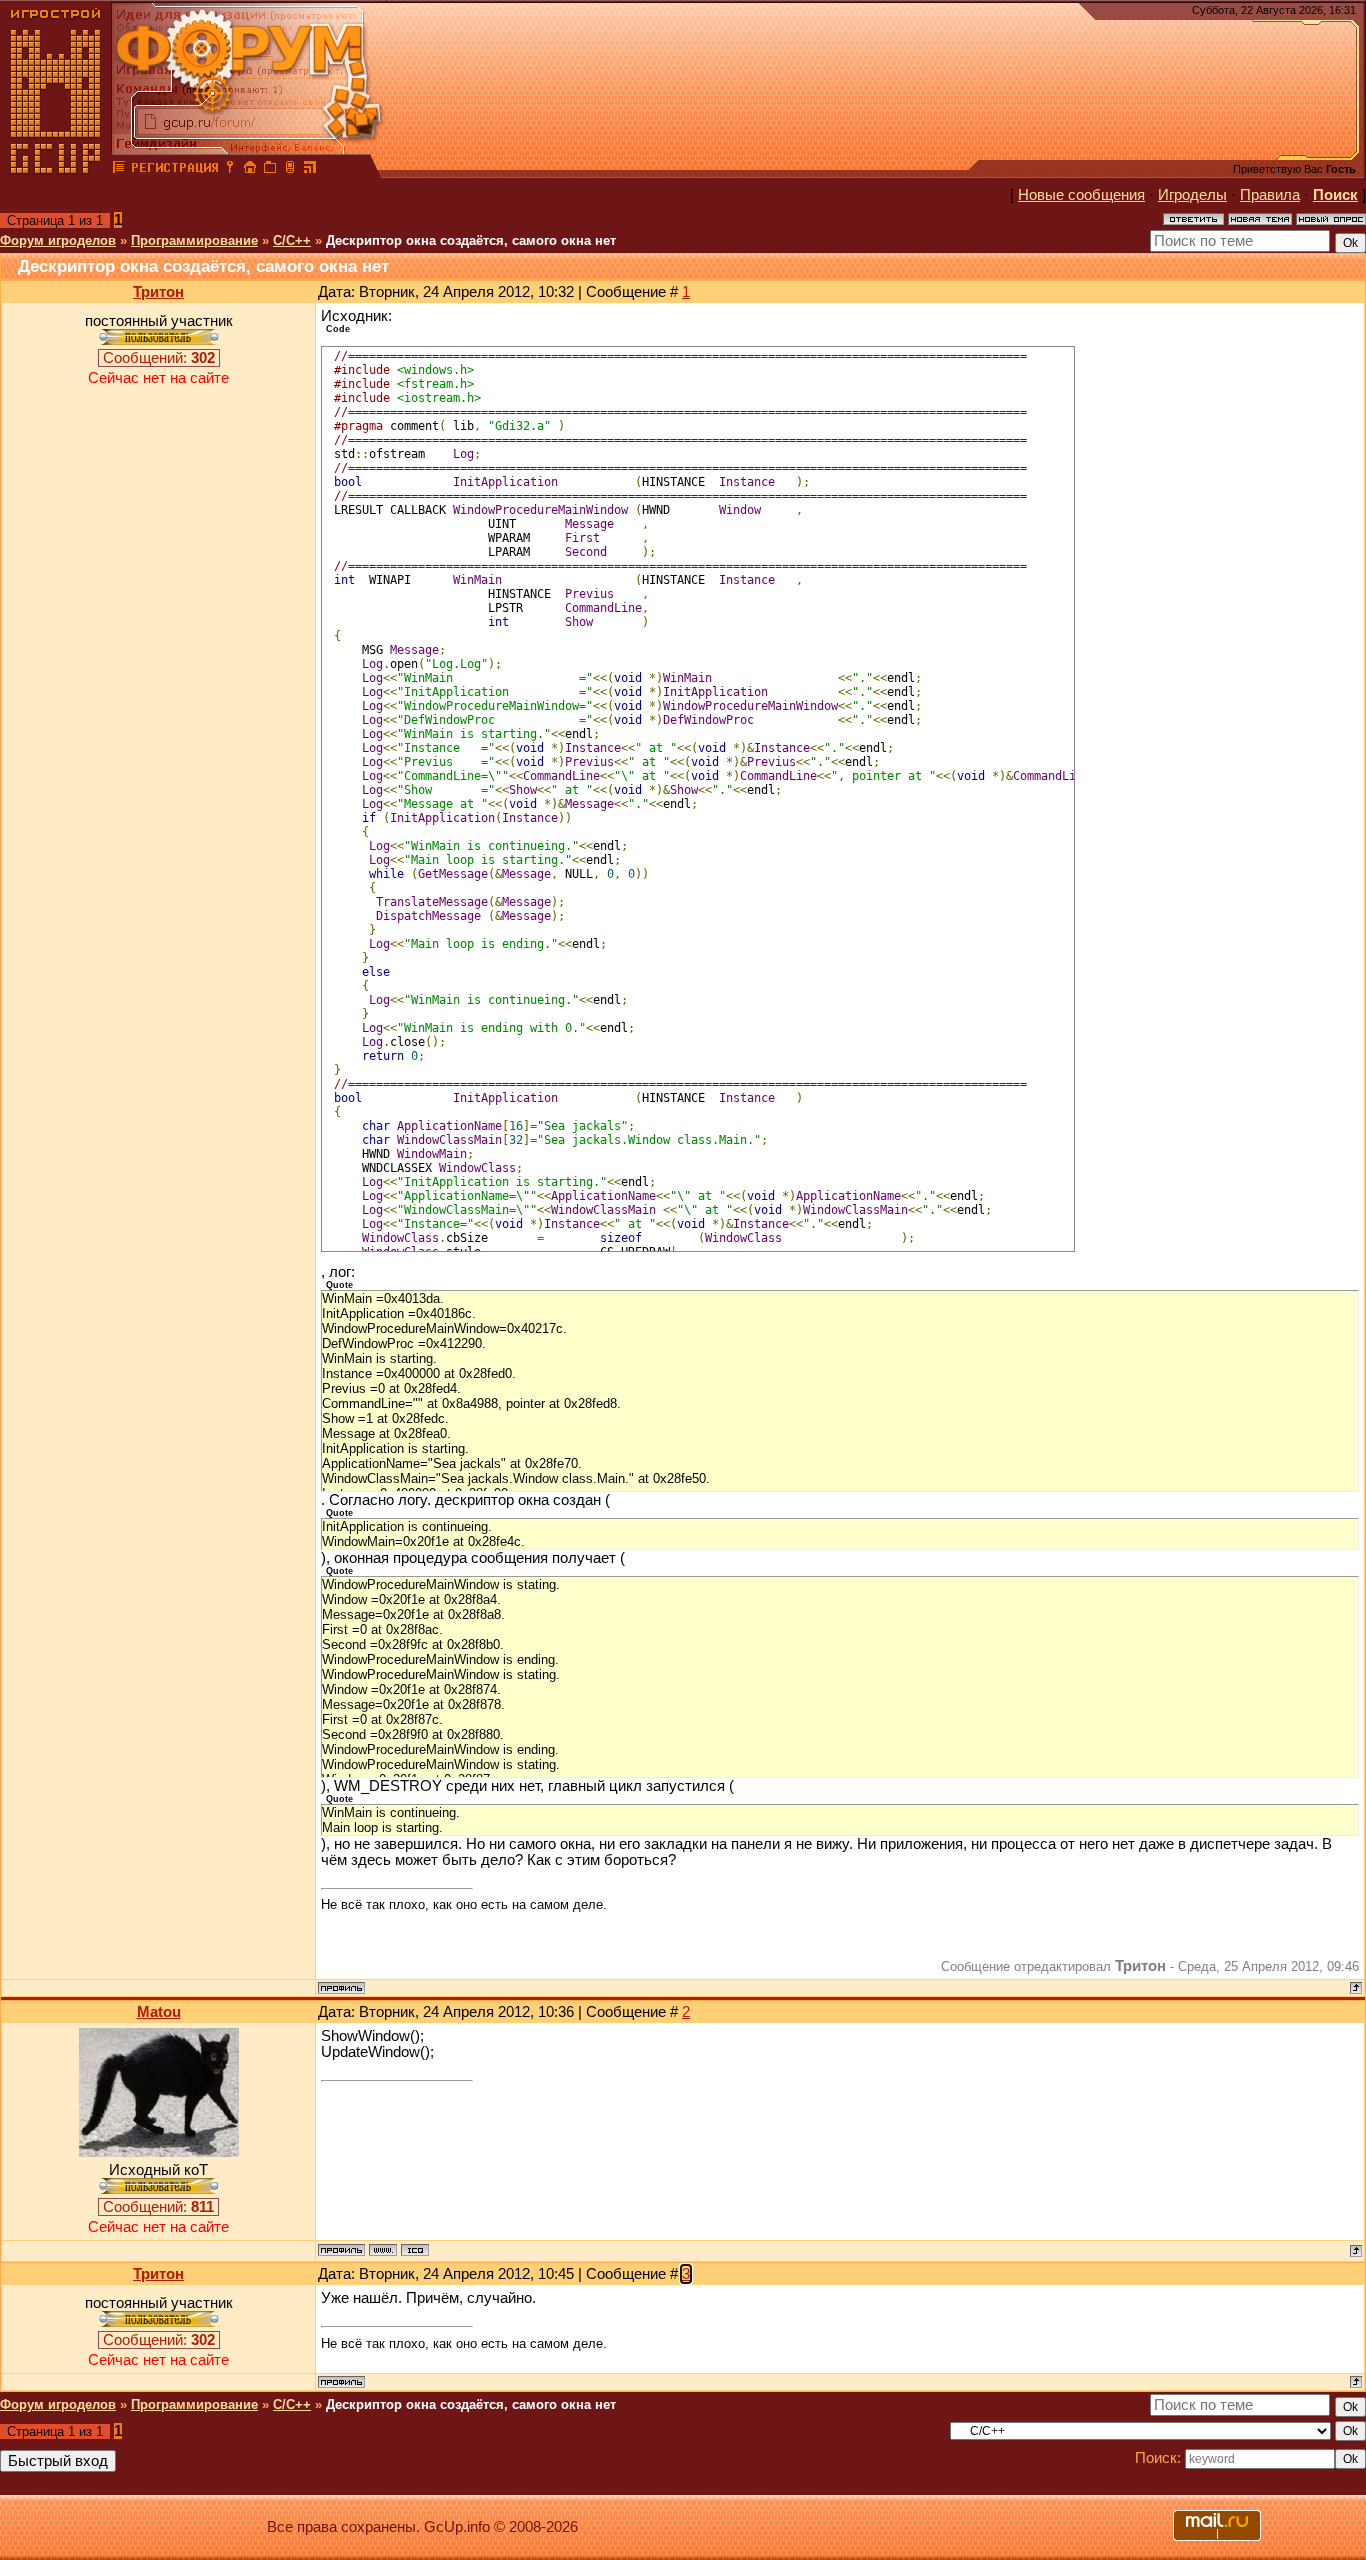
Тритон (158, 292)
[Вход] (230, 170)
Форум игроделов (58, 240)
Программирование (194, 240)
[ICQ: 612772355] (415, 2250)
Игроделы (1192, 195)
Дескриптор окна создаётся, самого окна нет (471, 240)
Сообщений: (159, 358)
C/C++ (292, 240)
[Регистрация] (174, 170)
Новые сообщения (1081, 195)
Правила (1270, 195)
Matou (159, 2012)
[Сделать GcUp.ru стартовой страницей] (250, 170)
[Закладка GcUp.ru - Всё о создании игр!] (270, 170)
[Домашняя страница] (383, 2250)
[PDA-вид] (290, 170)
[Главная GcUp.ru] (56, 170)
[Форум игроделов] (119, 170)
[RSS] (310, 170)
